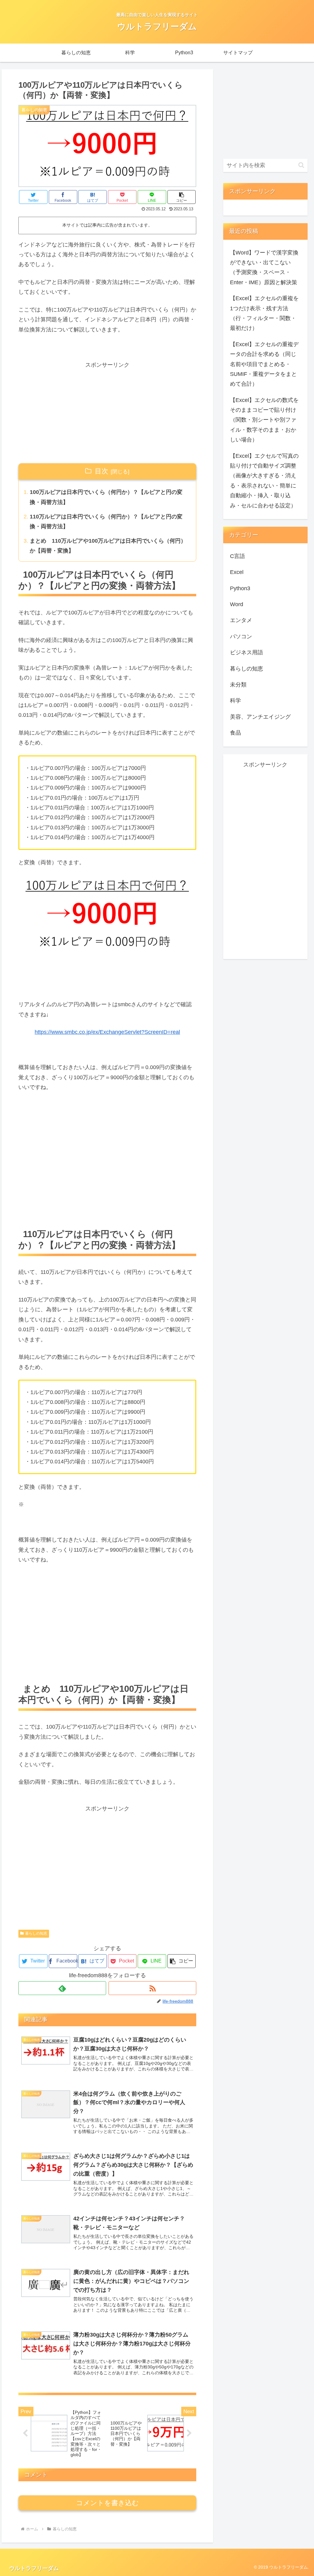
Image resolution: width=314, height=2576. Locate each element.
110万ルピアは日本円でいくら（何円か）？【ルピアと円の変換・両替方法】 (106, 522)
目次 (101, 471)
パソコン (241, 636)
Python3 (240, 588)
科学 (235, 701)
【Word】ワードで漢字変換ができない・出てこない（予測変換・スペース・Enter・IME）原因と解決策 (264, 268)
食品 (235, 733)
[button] (182, 197)
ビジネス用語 (247, 652)
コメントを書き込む (107, 2503)
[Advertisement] (107, 413)
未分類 (238, 685)
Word (237, 604)
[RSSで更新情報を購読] (152, 1988)
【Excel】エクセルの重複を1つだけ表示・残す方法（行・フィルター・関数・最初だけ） (264, 313)
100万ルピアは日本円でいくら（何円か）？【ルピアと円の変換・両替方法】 (106, 497)
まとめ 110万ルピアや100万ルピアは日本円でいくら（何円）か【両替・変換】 (108, 546)
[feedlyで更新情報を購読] (62, 1988)
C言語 (237, 556)
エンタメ (241, 620)
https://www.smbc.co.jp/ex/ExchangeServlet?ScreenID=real (107, 1032)
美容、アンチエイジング (260, 717)
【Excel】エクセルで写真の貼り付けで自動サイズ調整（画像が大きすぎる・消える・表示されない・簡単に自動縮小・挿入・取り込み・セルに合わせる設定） (264, 481)
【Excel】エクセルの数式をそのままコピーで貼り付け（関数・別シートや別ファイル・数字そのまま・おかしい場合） (264, 420)
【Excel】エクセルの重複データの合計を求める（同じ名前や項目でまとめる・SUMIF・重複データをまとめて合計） (264, 364)
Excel (237, 572)
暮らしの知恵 (36, 1933)
